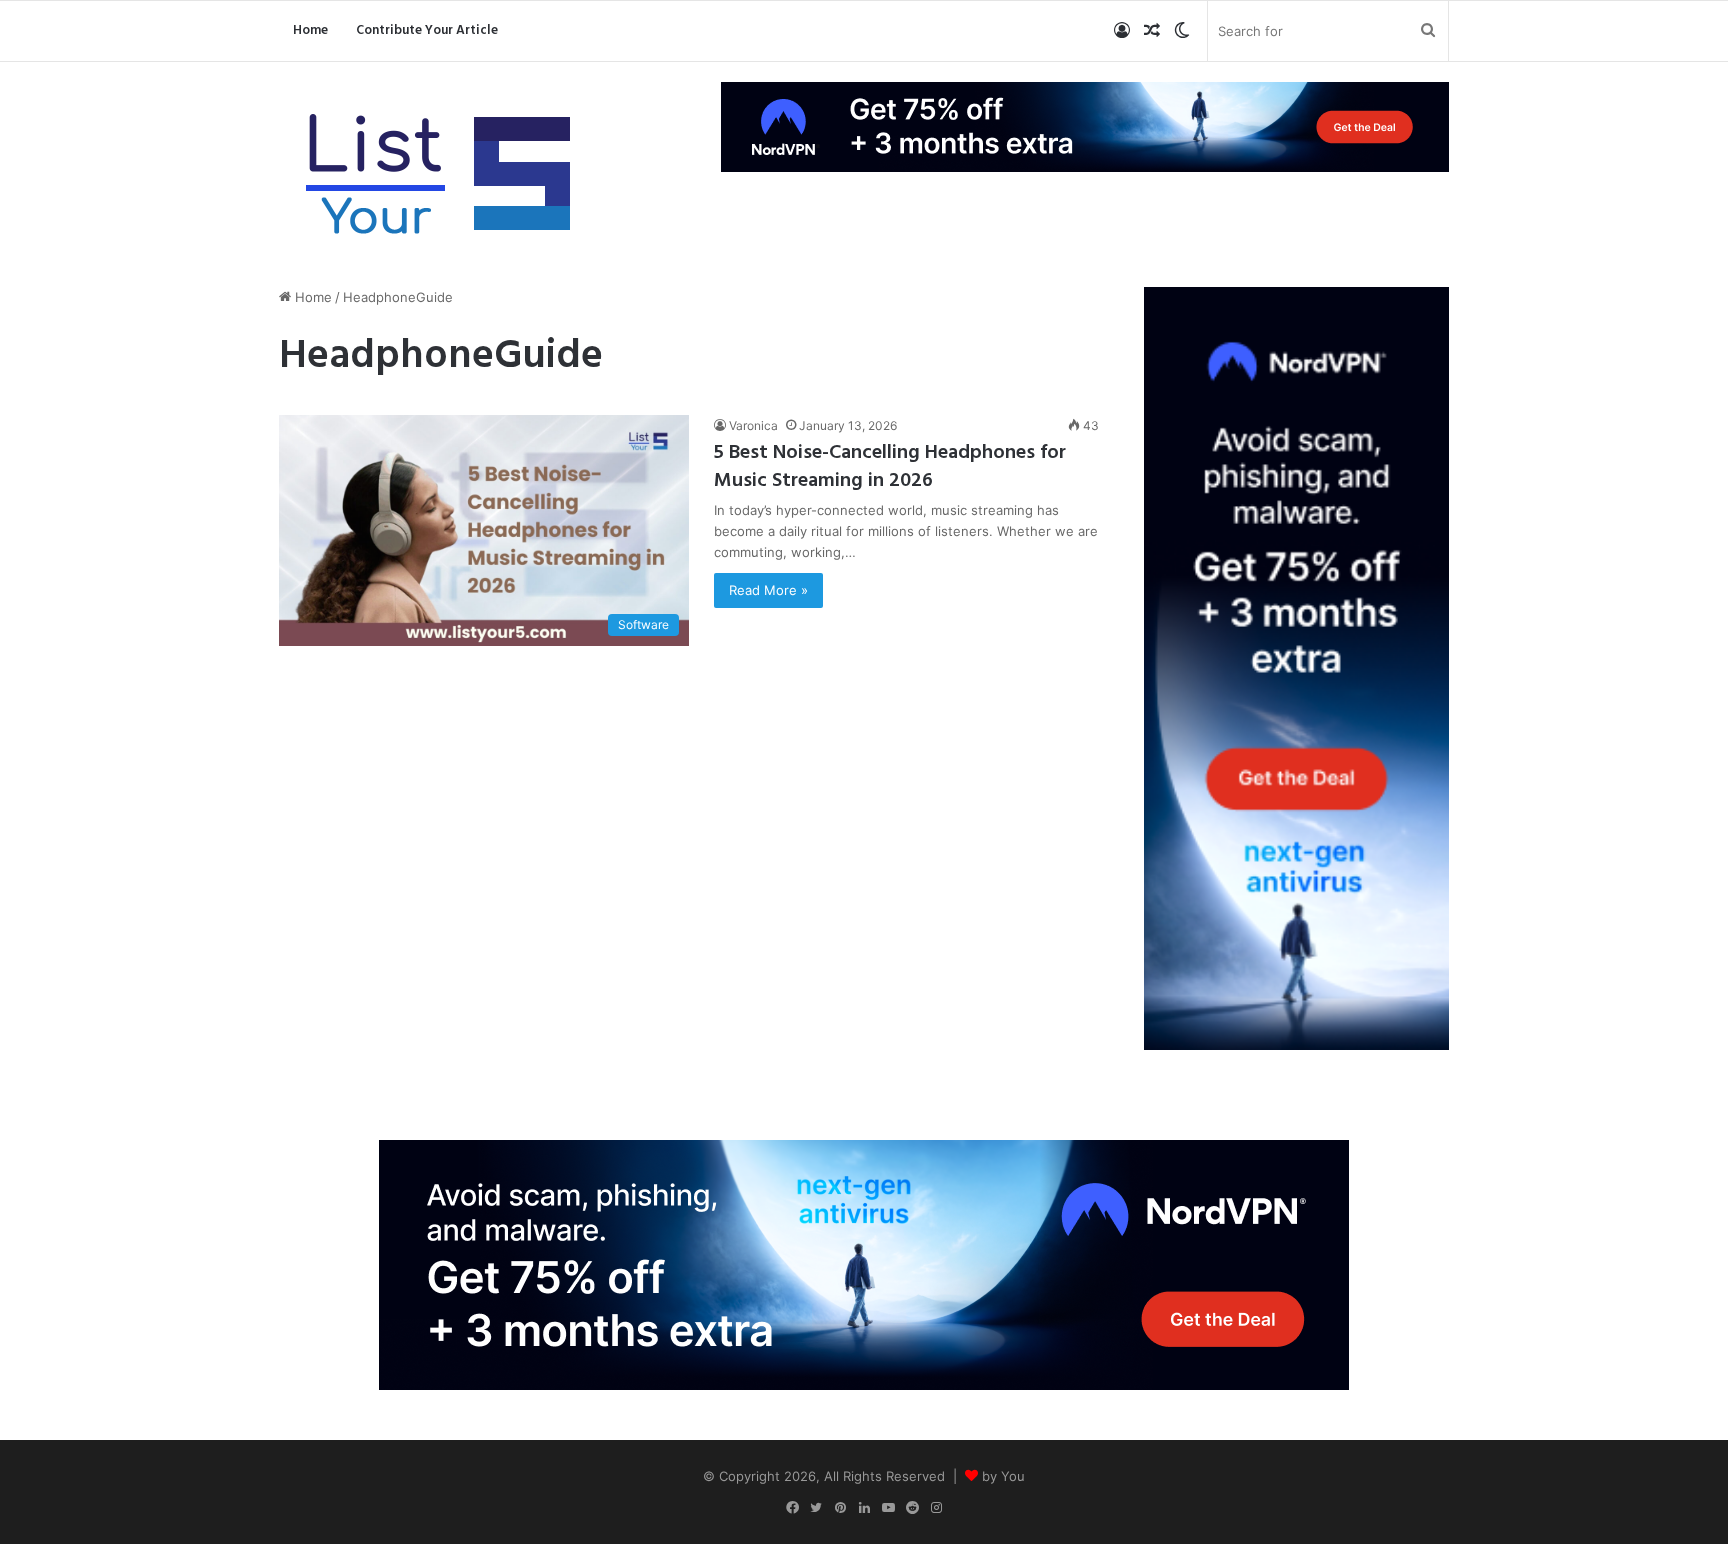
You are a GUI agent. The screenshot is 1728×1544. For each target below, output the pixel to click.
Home (310, 30)
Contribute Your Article (427, 30)
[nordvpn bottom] (864, 1263)
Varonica (753, 425)
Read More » (768, 590)
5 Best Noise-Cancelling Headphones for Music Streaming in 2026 (890, 467)
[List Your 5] (439, 177)
